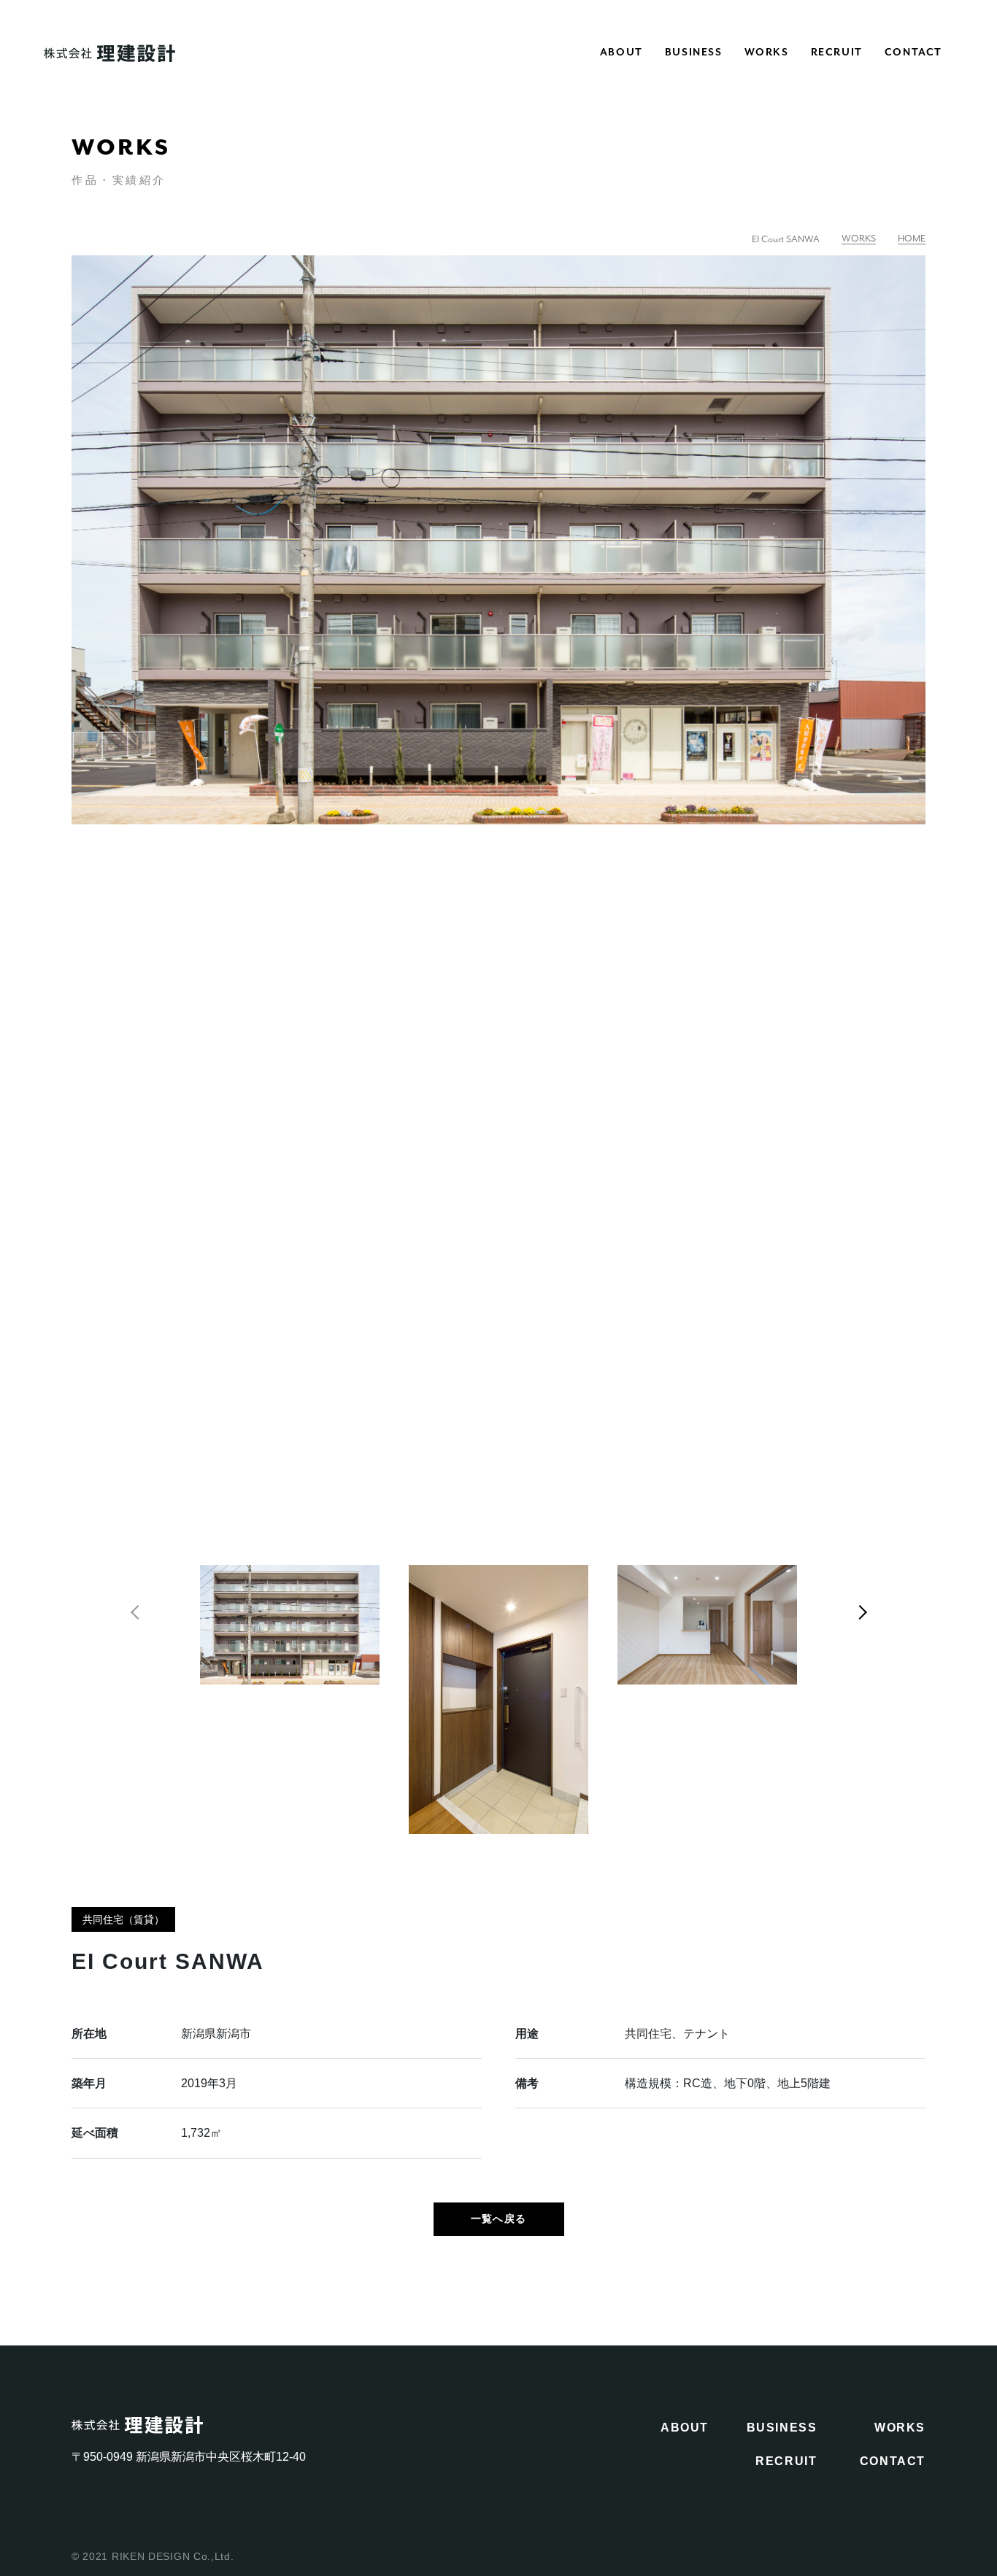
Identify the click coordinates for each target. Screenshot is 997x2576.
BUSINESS (694, 52)
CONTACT (913, 52)
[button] (133, 1612)
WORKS (767, 52)
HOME (912, 239)
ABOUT (621, 52)
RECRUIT (837, 52)
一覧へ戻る (499, 2219)
